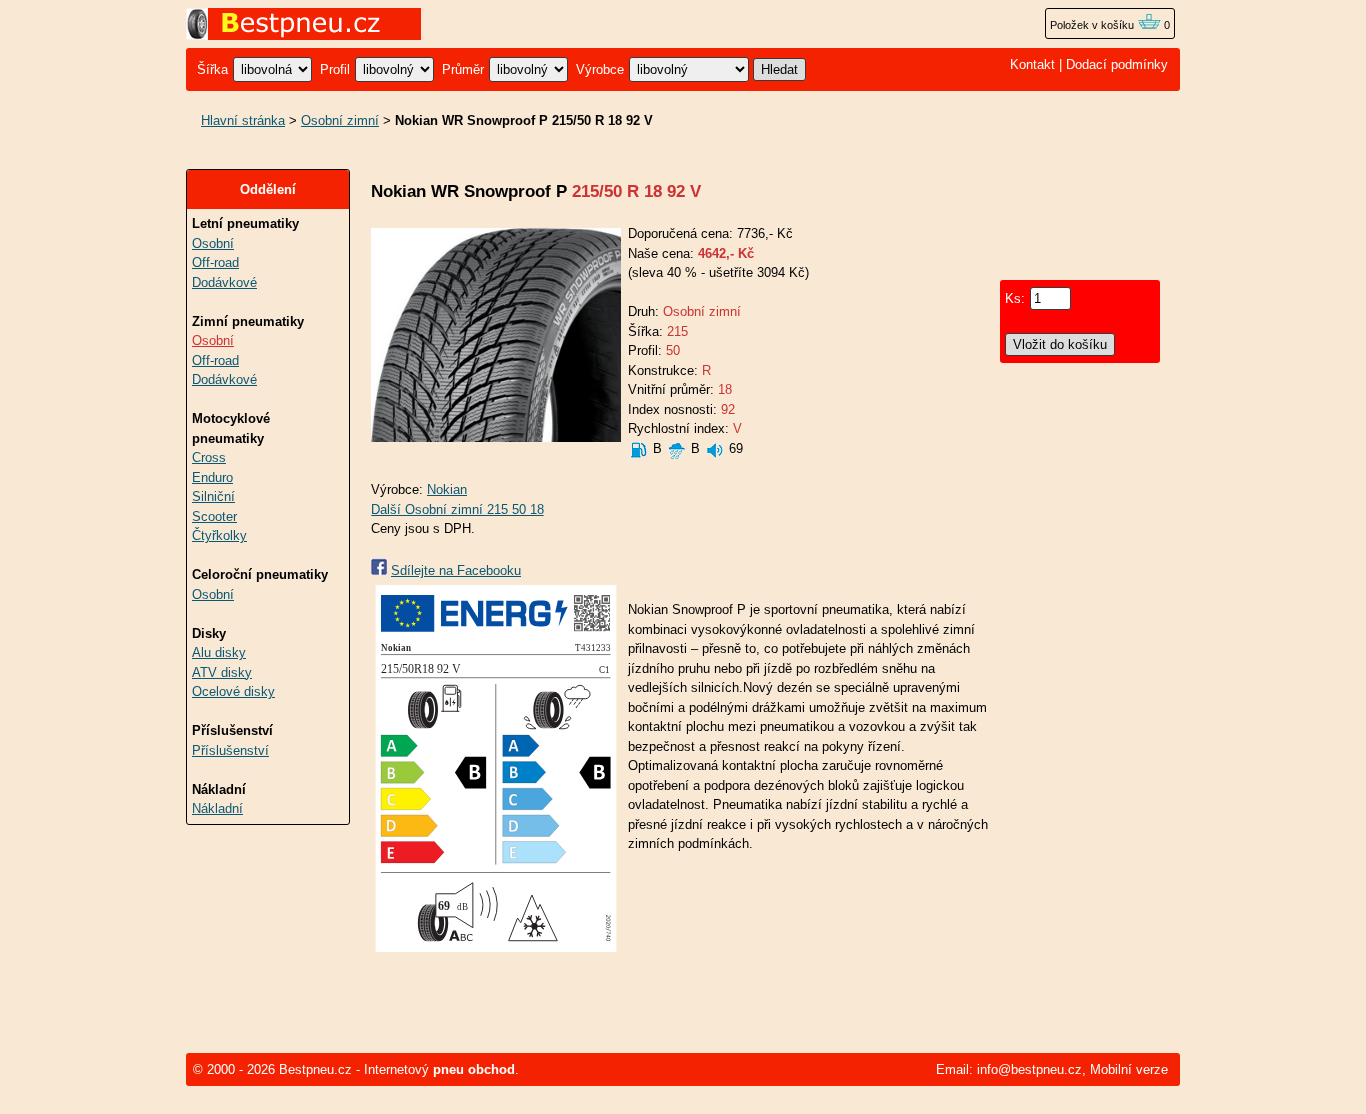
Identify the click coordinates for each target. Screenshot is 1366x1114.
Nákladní (217, 808)
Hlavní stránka (243, 120)
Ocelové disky (233, 691)
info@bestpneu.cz (1029, 1069)
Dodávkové (224, 282)
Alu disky (219, 652)
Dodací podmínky (1117, 64)
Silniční (213, 496)
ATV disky (222, 672)
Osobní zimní (340, 120)
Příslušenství (230, 750)
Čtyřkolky (219, 535)
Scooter (214, 516)
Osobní (213, 243)
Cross (209, 457)
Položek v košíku (1093, 25)
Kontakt (1032, 64)
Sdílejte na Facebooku (456, 570)
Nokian (447, 489)
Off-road (215, 262)
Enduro (212, 477)
